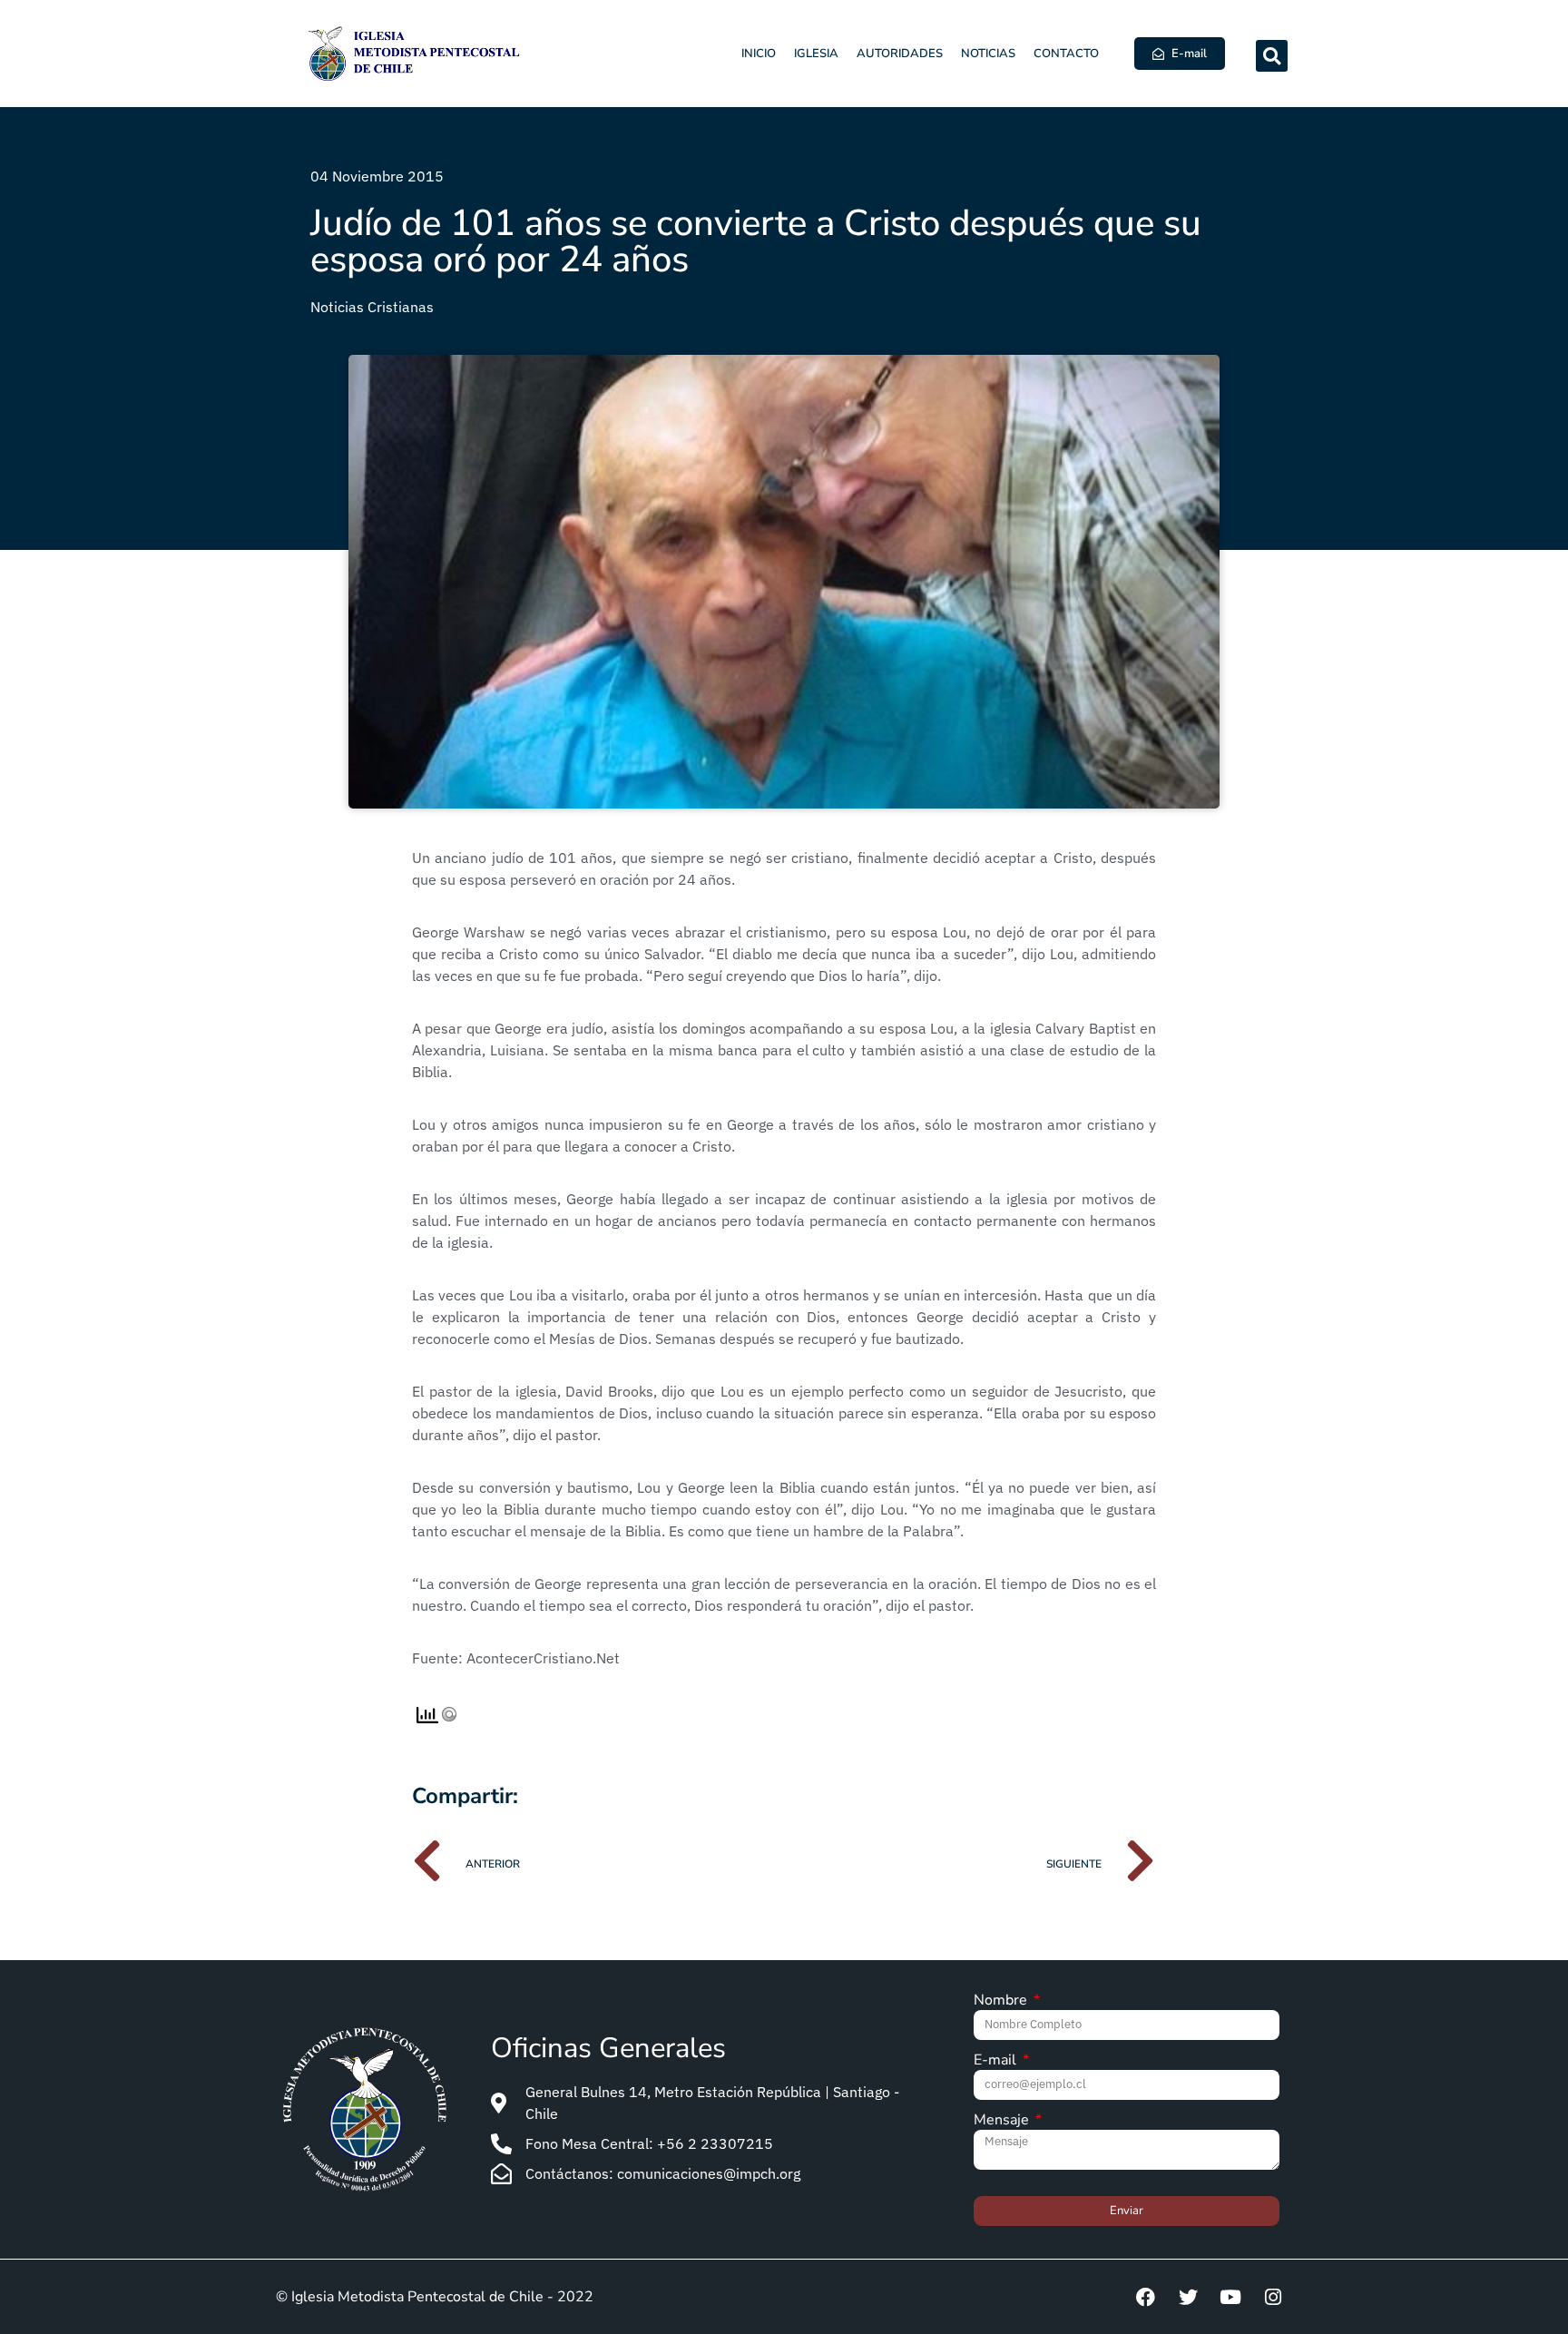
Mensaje (1003, 2121)
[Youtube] (1230, 2297)
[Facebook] (1145, 2297)
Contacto (1066, 54)
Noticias (988, 54)
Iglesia (816, 54)
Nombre (1002, 2001)
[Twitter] (1188, 2297)
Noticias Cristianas (372, 307)
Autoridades (900, 54)
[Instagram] (1273, 2297)
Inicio (759, 54)
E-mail (997, 2061)
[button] (1272, 56)
